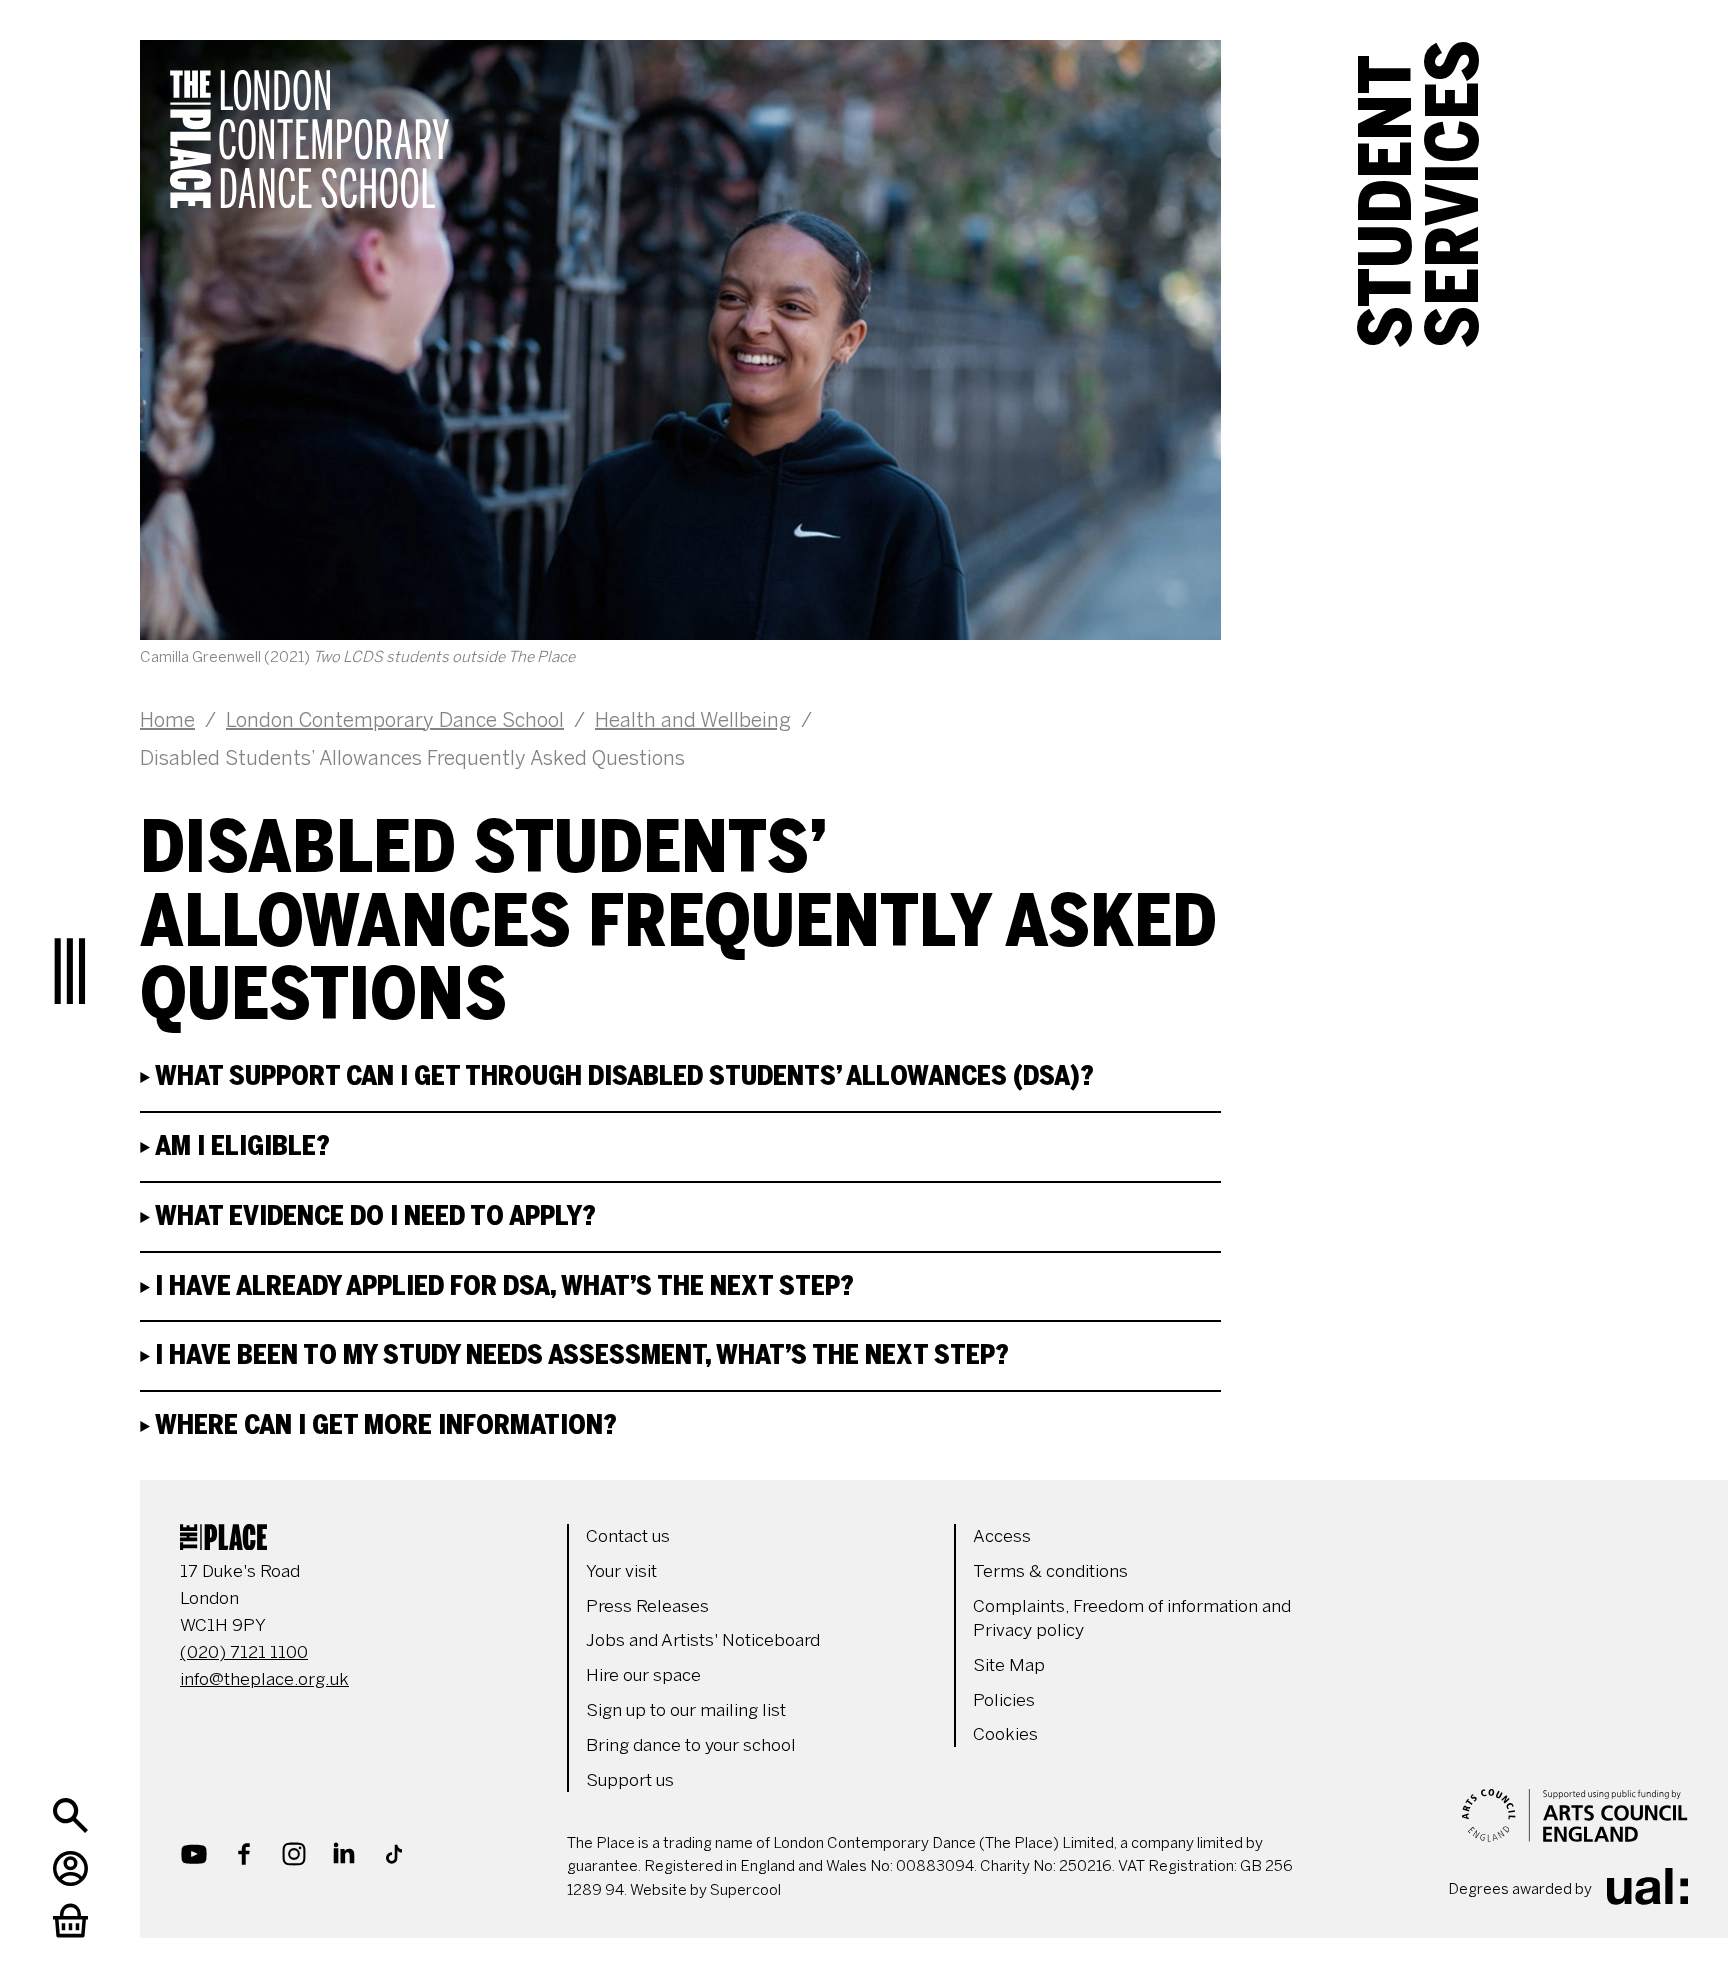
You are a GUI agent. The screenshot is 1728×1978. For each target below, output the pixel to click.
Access (1002, 1536)
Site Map (1009, 1665)
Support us (630, 1780)
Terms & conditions (1050, 1571)
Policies (1004, 1700)
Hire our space (643, 1675)
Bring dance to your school (691, 1745)
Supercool (745, 1890)
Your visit (621, 1571)
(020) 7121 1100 (244, 1652)
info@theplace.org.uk (264, 1679)
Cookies (1005, 1734)
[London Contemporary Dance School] (395, 188)
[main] (914, 720)
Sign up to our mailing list (686, 1710)
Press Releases (647, 1606)
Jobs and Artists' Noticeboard (703, 1640)
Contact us (628, 1536)
